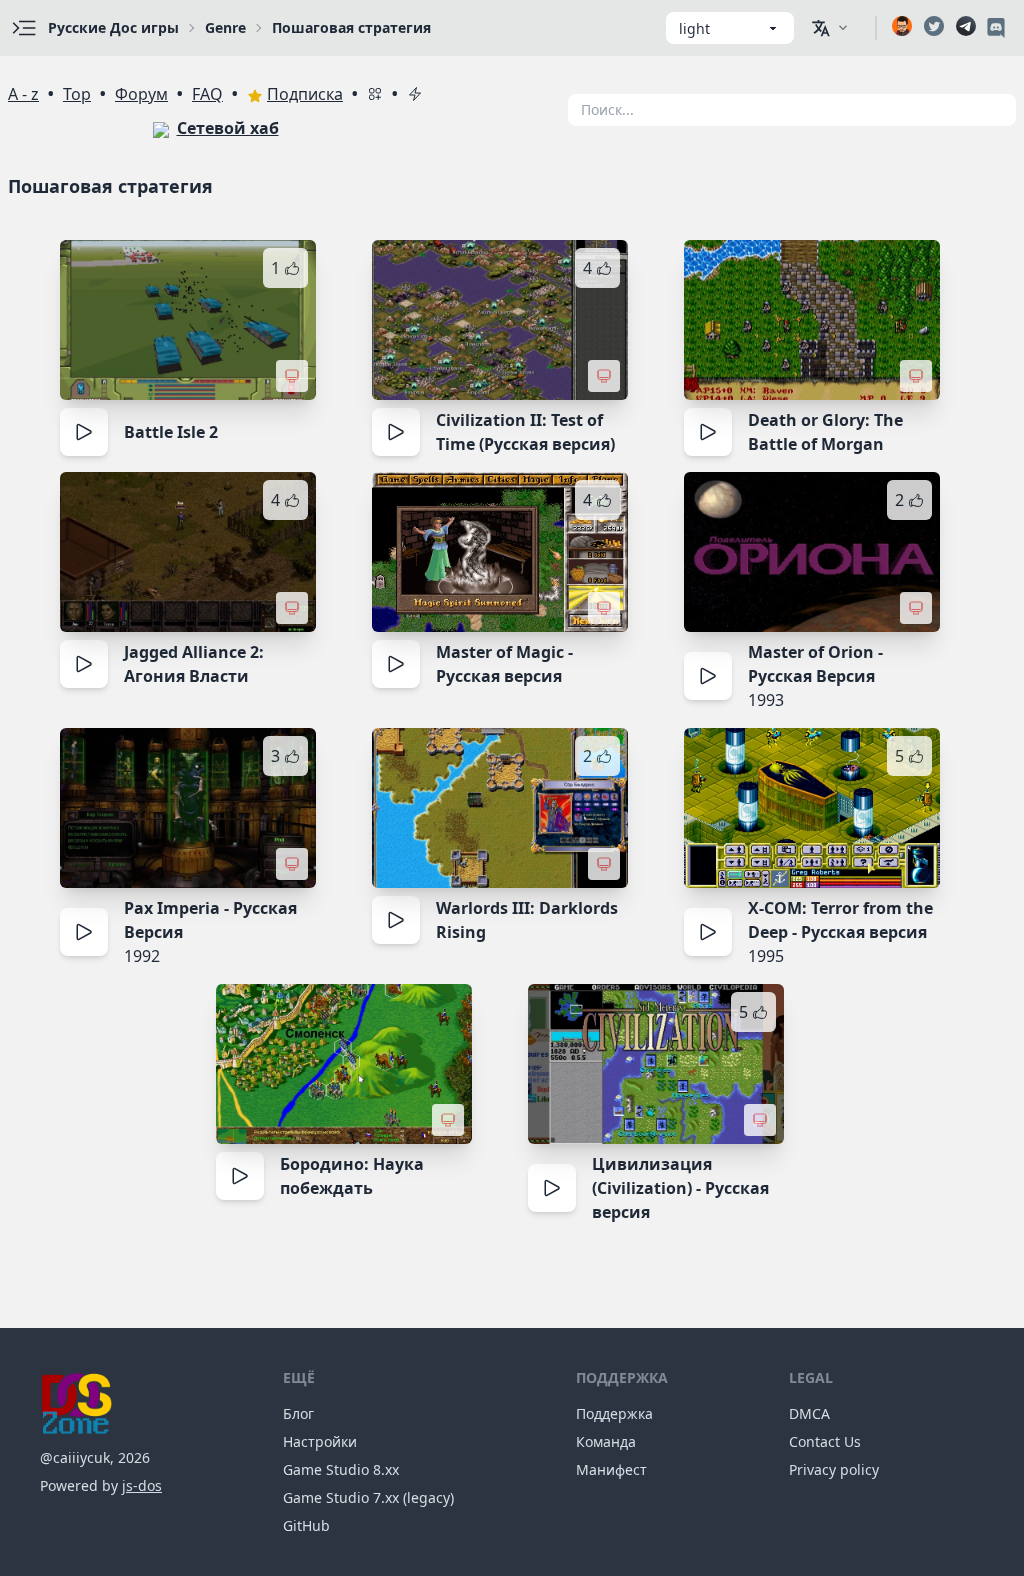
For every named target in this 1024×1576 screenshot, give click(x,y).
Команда (606, 1441)
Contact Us (825, 1441)
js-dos (142, 1485)
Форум (141, 94)
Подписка (305, 94)
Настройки (320, 1441)
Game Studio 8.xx (341, 1469)
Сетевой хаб (228, 128)
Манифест (611, 1469)
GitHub (306, 1525)
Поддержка (614, 1413)
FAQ (207, 94)
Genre (225, 27)
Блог (298, 1413)
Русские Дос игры (113, 27)
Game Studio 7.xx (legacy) (368, 1497)
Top (77, 94)
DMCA (809, 1413)
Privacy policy (834, 1469)
